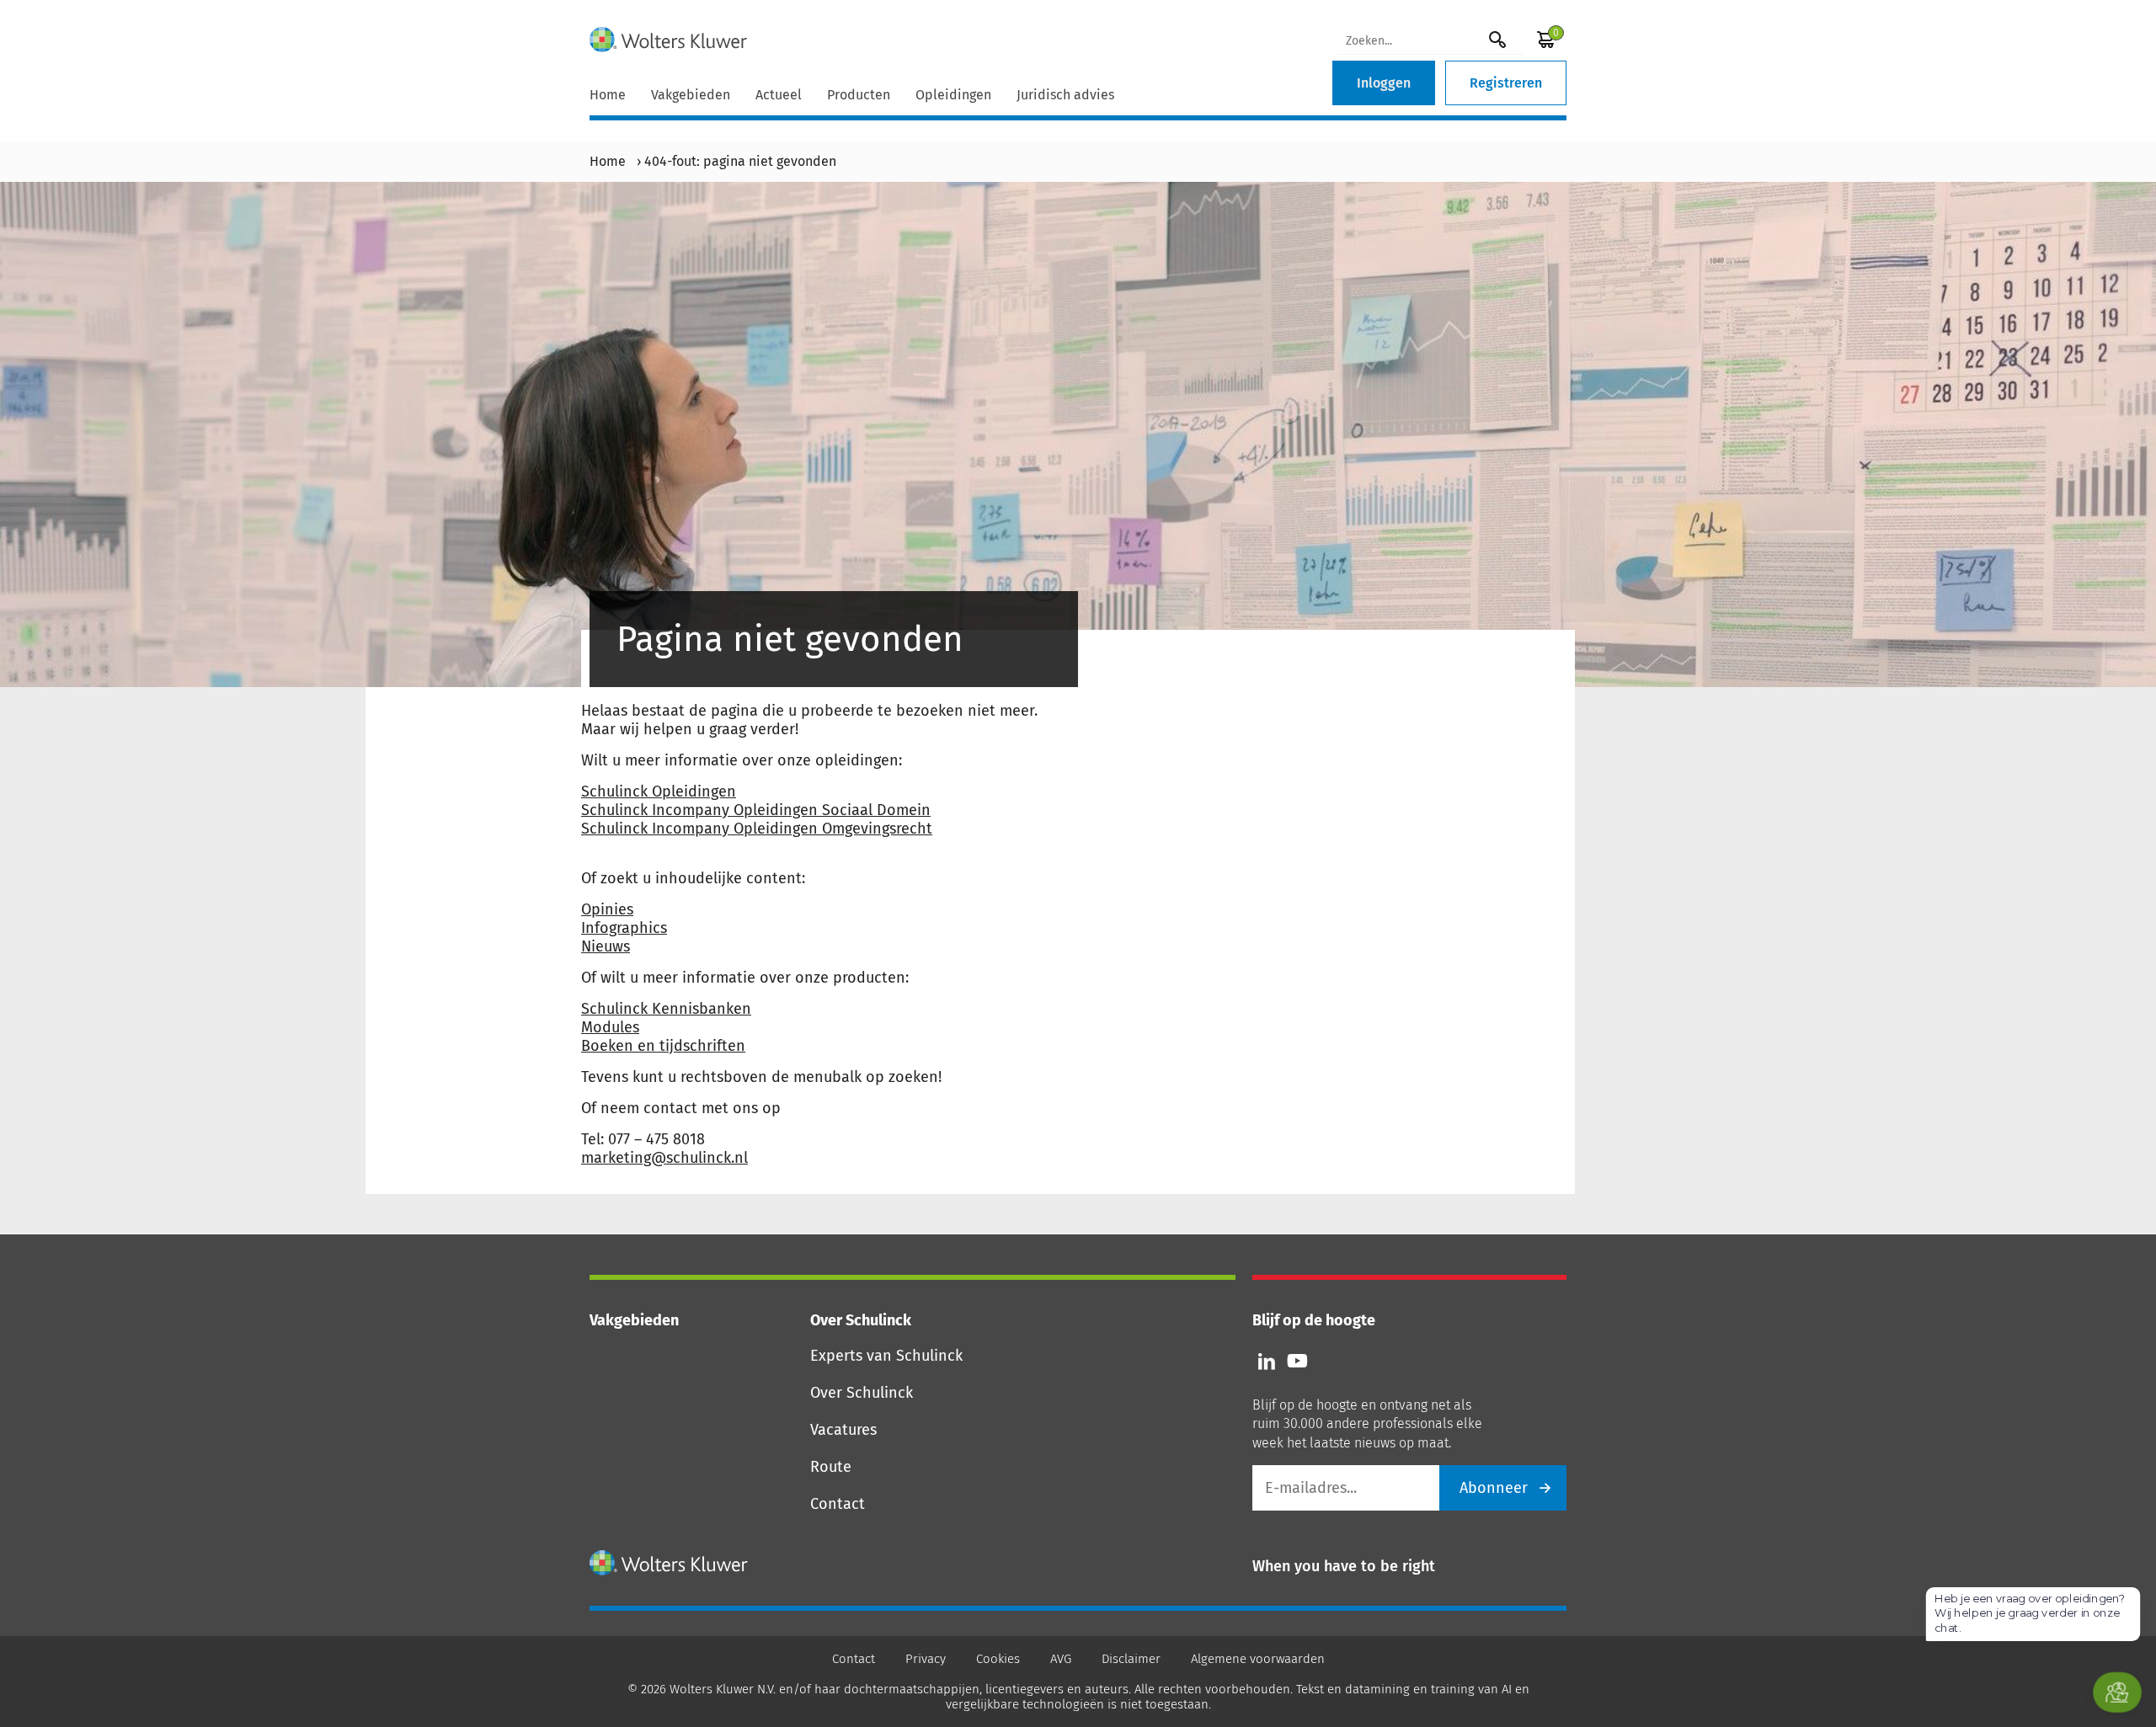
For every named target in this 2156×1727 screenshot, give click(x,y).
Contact (838, 1504)
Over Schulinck (862, 1393)
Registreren (1506, 83)
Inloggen (1384, 83)
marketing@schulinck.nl (664, 1158)
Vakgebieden (691, 95)
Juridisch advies (1065, 95)
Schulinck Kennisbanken (666, 1009)
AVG (1061, 1659)
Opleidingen (953, 95)
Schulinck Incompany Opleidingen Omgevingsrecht (757, 829)
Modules (610, 1027)
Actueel (779, 95)
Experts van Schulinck (886, 1356)
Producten (859, 95)
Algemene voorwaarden (1258, 1659)
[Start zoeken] (1497, 39)
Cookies (998, 1659)
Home (608, 95)
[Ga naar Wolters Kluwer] (669, 1563)
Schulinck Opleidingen (659, 792)
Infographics (624, 928)
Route (831, 1467)
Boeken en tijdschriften (663, 1046)
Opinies (607, 909)
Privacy (926, 1659)
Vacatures (843, 1430)
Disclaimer (1131, 1659)
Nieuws (606, 946)
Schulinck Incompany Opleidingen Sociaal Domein (756, 810)
